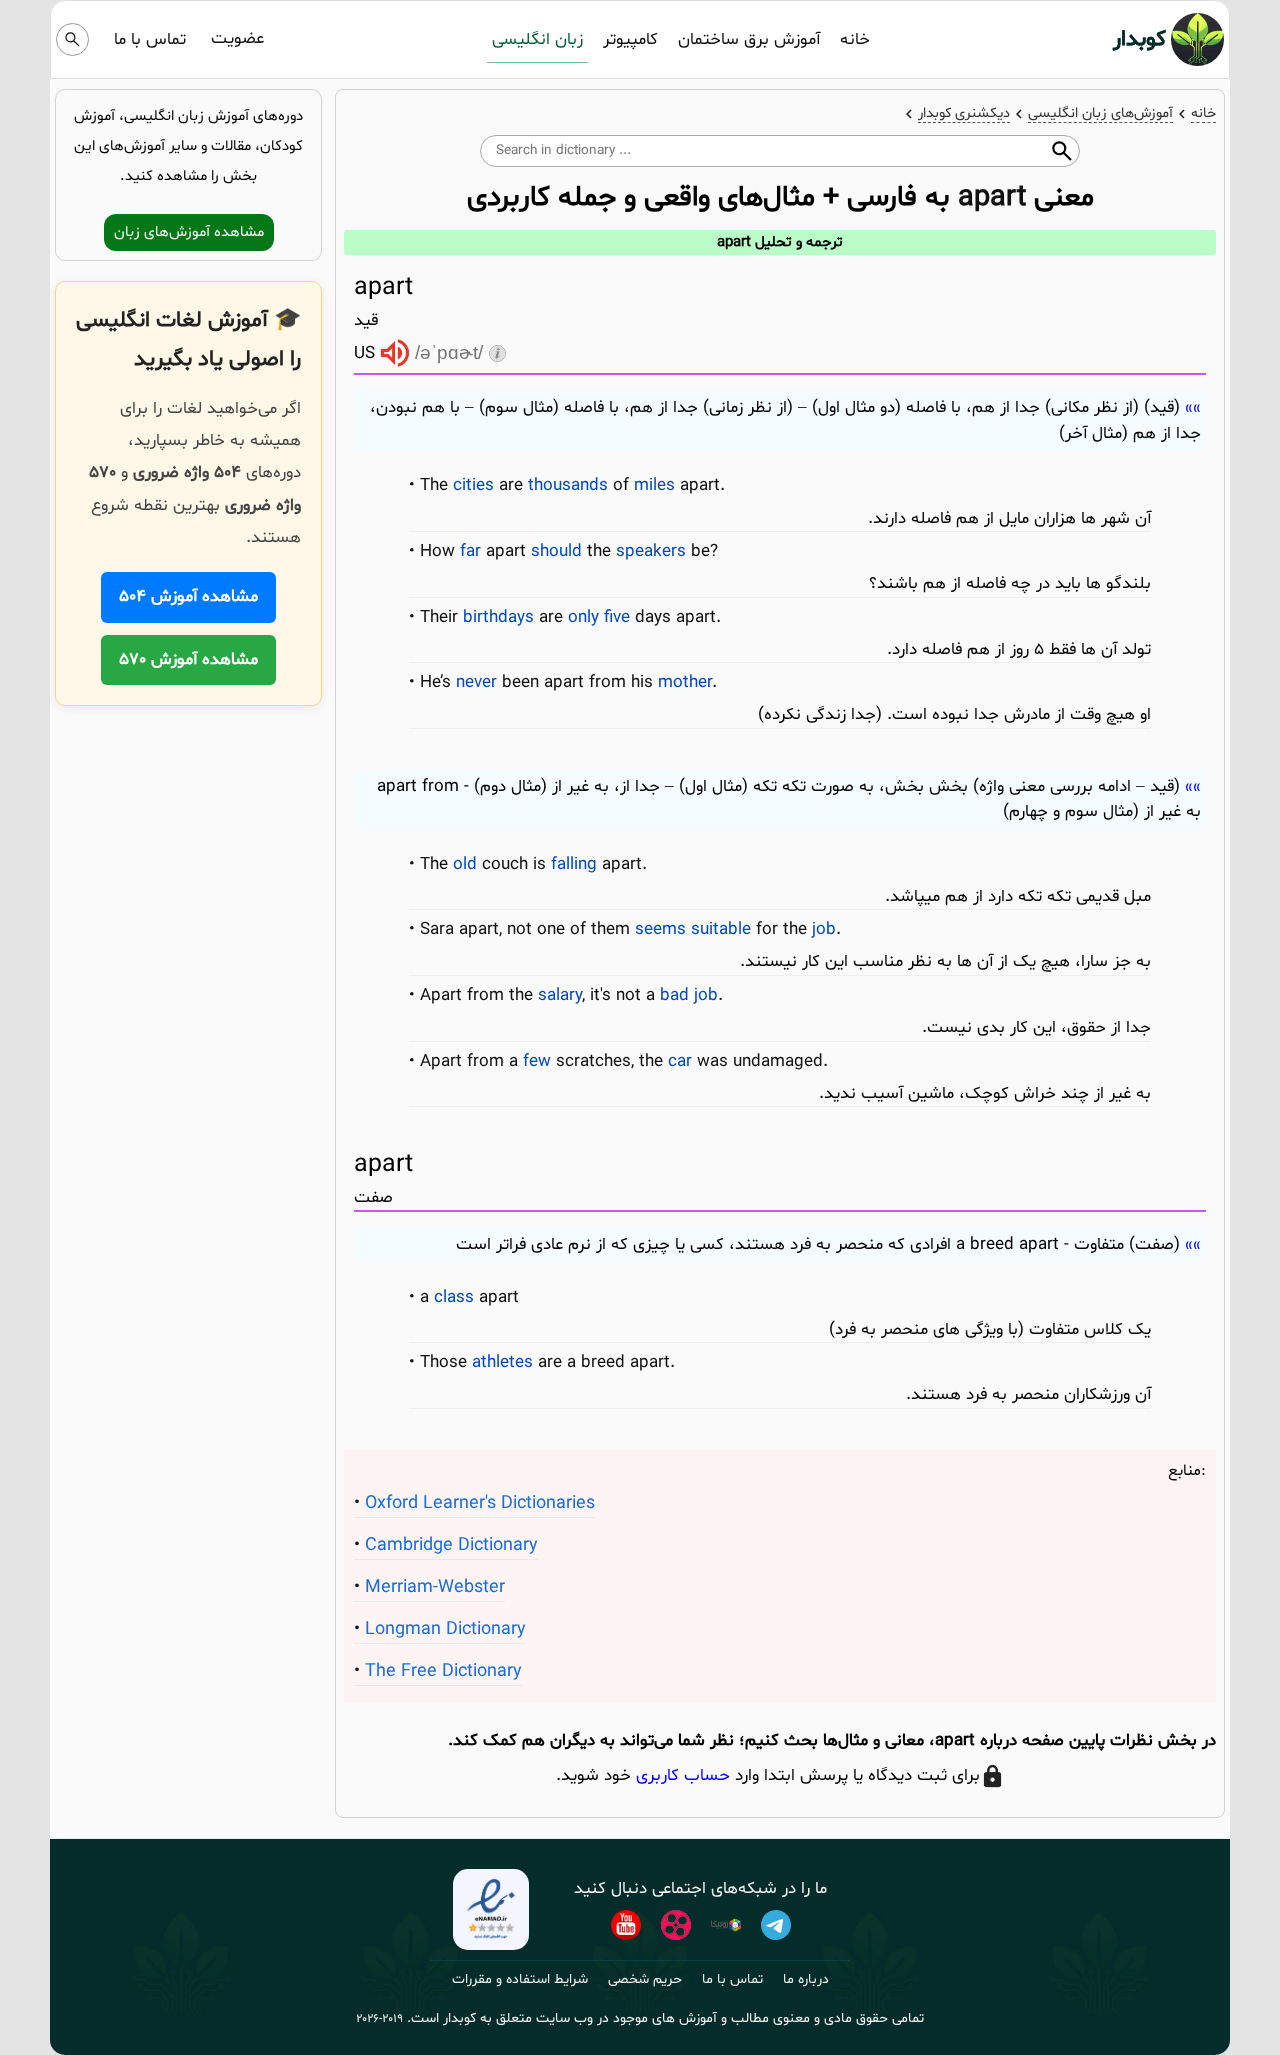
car (680, 1061)
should (556, 551)
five (617, 617)
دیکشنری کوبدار (964, 113)
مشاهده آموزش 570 (188, 659)
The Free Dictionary (443, 1671)
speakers (651, 551)
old (465, 864)
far (470, 551)
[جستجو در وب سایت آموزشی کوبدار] (72, 39)
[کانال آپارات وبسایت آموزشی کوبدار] (676, 1925)
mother (685, 682)
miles (654, 485)
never (476, 682)
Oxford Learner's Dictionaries (480, 1503)
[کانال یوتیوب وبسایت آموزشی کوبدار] (626, 1925)
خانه (855, 39)
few (537, 1061)
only (583, 617)
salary (560, 995)
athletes (502, 1362)
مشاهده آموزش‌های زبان (189, 232)
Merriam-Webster (435, 1587)
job (824, 929)
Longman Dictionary (445, 1629)
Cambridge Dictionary (451, 1545)
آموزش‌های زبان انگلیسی (1100, 113)
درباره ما (806, 1979)
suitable (721, 929)
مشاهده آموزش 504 (188, 596)
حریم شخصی (645, 1979)
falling (574, 864)
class (454, 1297)
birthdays (498, 617)
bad (674, 995)
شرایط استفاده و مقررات (520, 1979)
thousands (568, 485)
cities (473, 485)
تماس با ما (150, 39)
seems (660, 929)
